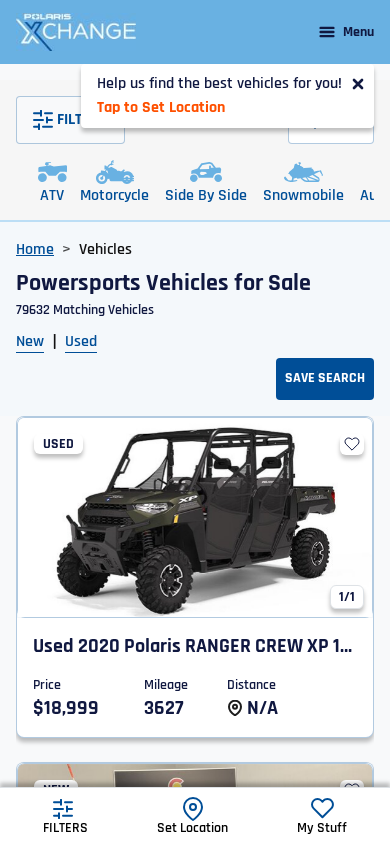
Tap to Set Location (161, 107)
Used (81, 341)
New (30, 341)
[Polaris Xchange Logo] (76, 32)
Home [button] (35, 249)
